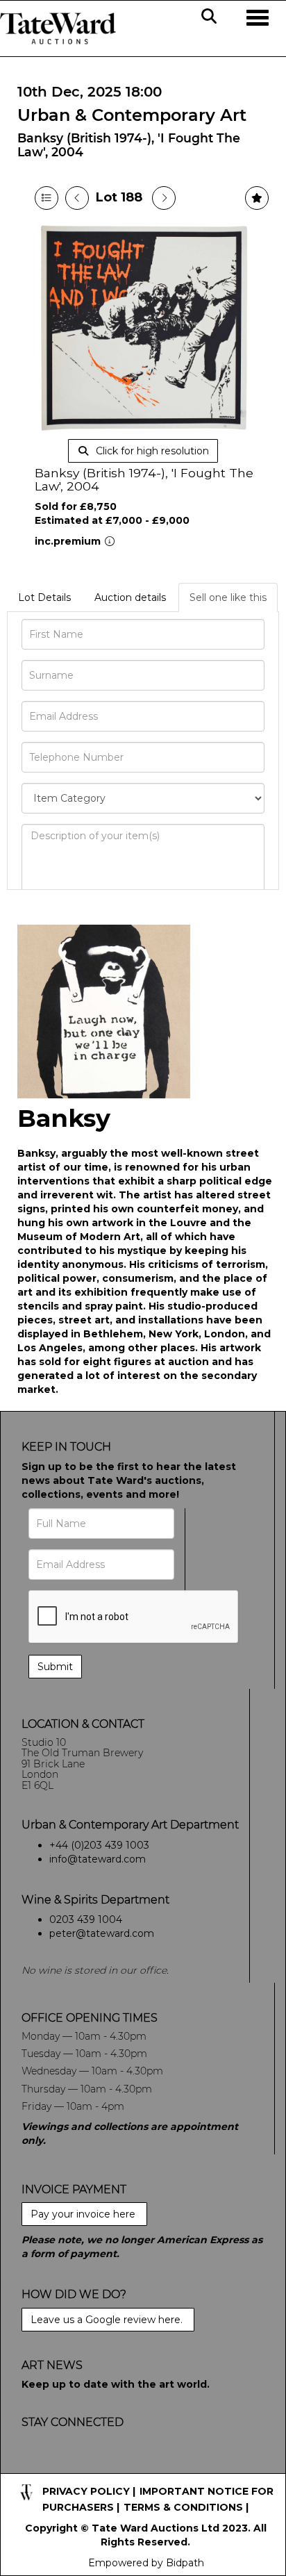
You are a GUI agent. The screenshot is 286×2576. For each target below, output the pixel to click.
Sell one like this (228, 597)
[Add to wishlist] (257, 198)
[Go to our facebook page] (35, 2466)
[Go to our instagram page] (121, 2466)
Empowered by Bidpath (146, 2563)
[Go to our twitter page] (64, 2466)
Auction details (130, 597)
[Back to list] (47, 198)
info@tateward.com (98, 1859)
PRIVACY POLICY (86, 2491)
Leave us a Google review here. (108, 2320)
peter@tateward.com (102, 1933)
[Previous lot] (77, 198)
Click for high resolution (151, 451)
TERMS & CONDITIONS (183, 2507)
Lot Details (44, 597)
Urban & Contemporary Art (132, 115)
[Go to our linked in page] (92, 2466)
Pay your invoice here (84, 2214)
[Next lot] (164, 198)
